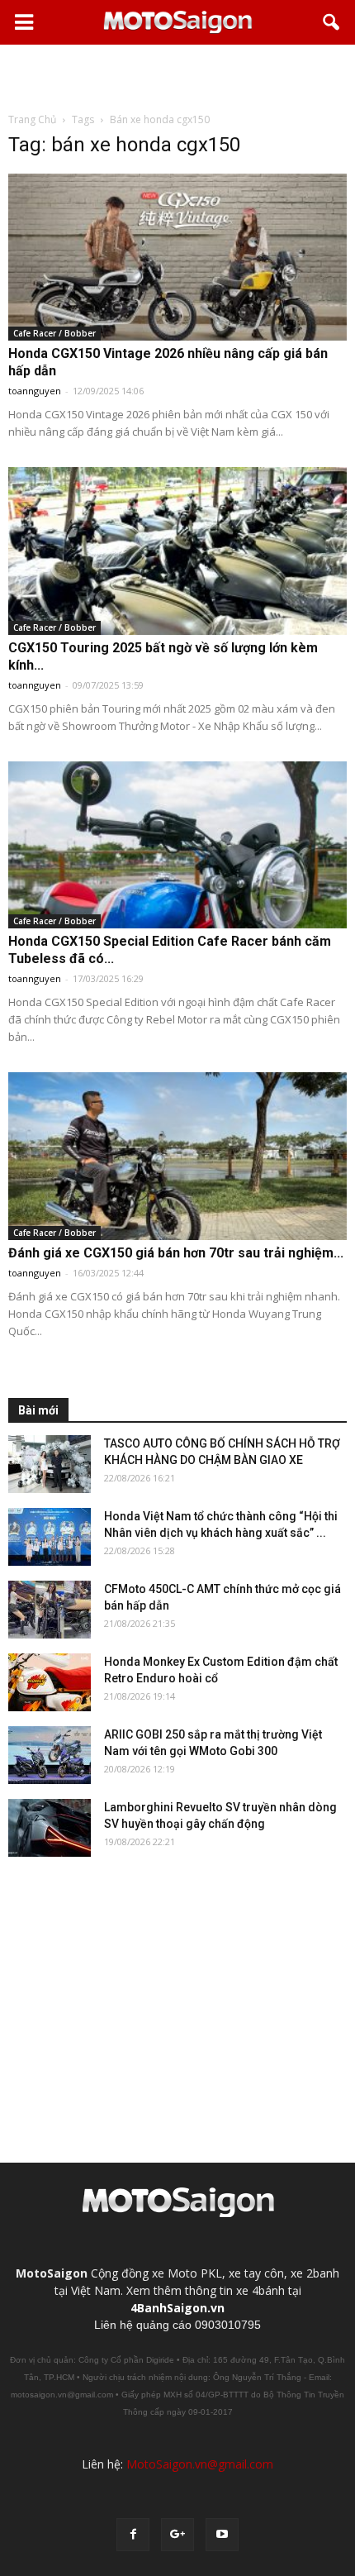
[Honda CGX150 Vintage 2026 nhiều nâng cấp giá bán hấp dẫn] (177, 257)
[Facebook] (133, 2535)
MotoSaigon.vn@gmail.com (200, 2464)
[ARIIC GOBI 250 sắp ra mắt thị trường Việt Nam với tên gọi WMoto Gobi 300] (50, 1755)
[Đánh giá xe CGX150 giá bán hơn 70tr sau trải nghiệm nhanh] (177, 1156)
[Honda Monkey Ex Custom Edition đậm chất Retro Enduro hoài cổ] (50, 1682)
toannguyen (35, 391)
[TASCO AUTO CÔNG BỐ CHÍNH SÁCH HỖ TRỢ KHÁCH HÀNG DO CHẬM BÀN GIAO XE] (50, 1464)
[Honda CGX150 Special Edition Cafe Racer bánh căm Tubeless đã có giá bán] (177, 845)
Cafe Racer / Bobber (54, 333)
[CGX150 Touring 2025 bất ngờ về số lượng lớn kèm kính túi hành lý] (177, 551)
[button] (332, 22)
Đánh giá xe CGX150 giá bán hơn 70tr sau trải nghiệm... (176, 1253)
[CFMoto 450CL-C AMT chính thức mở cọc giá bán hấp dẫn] (50, 1610)
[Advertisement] (177, 78)
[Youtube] (222, 2535)
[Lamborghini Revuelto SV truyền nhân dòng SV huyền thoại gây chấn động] (50, 1828)
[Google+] (177, 2535)
